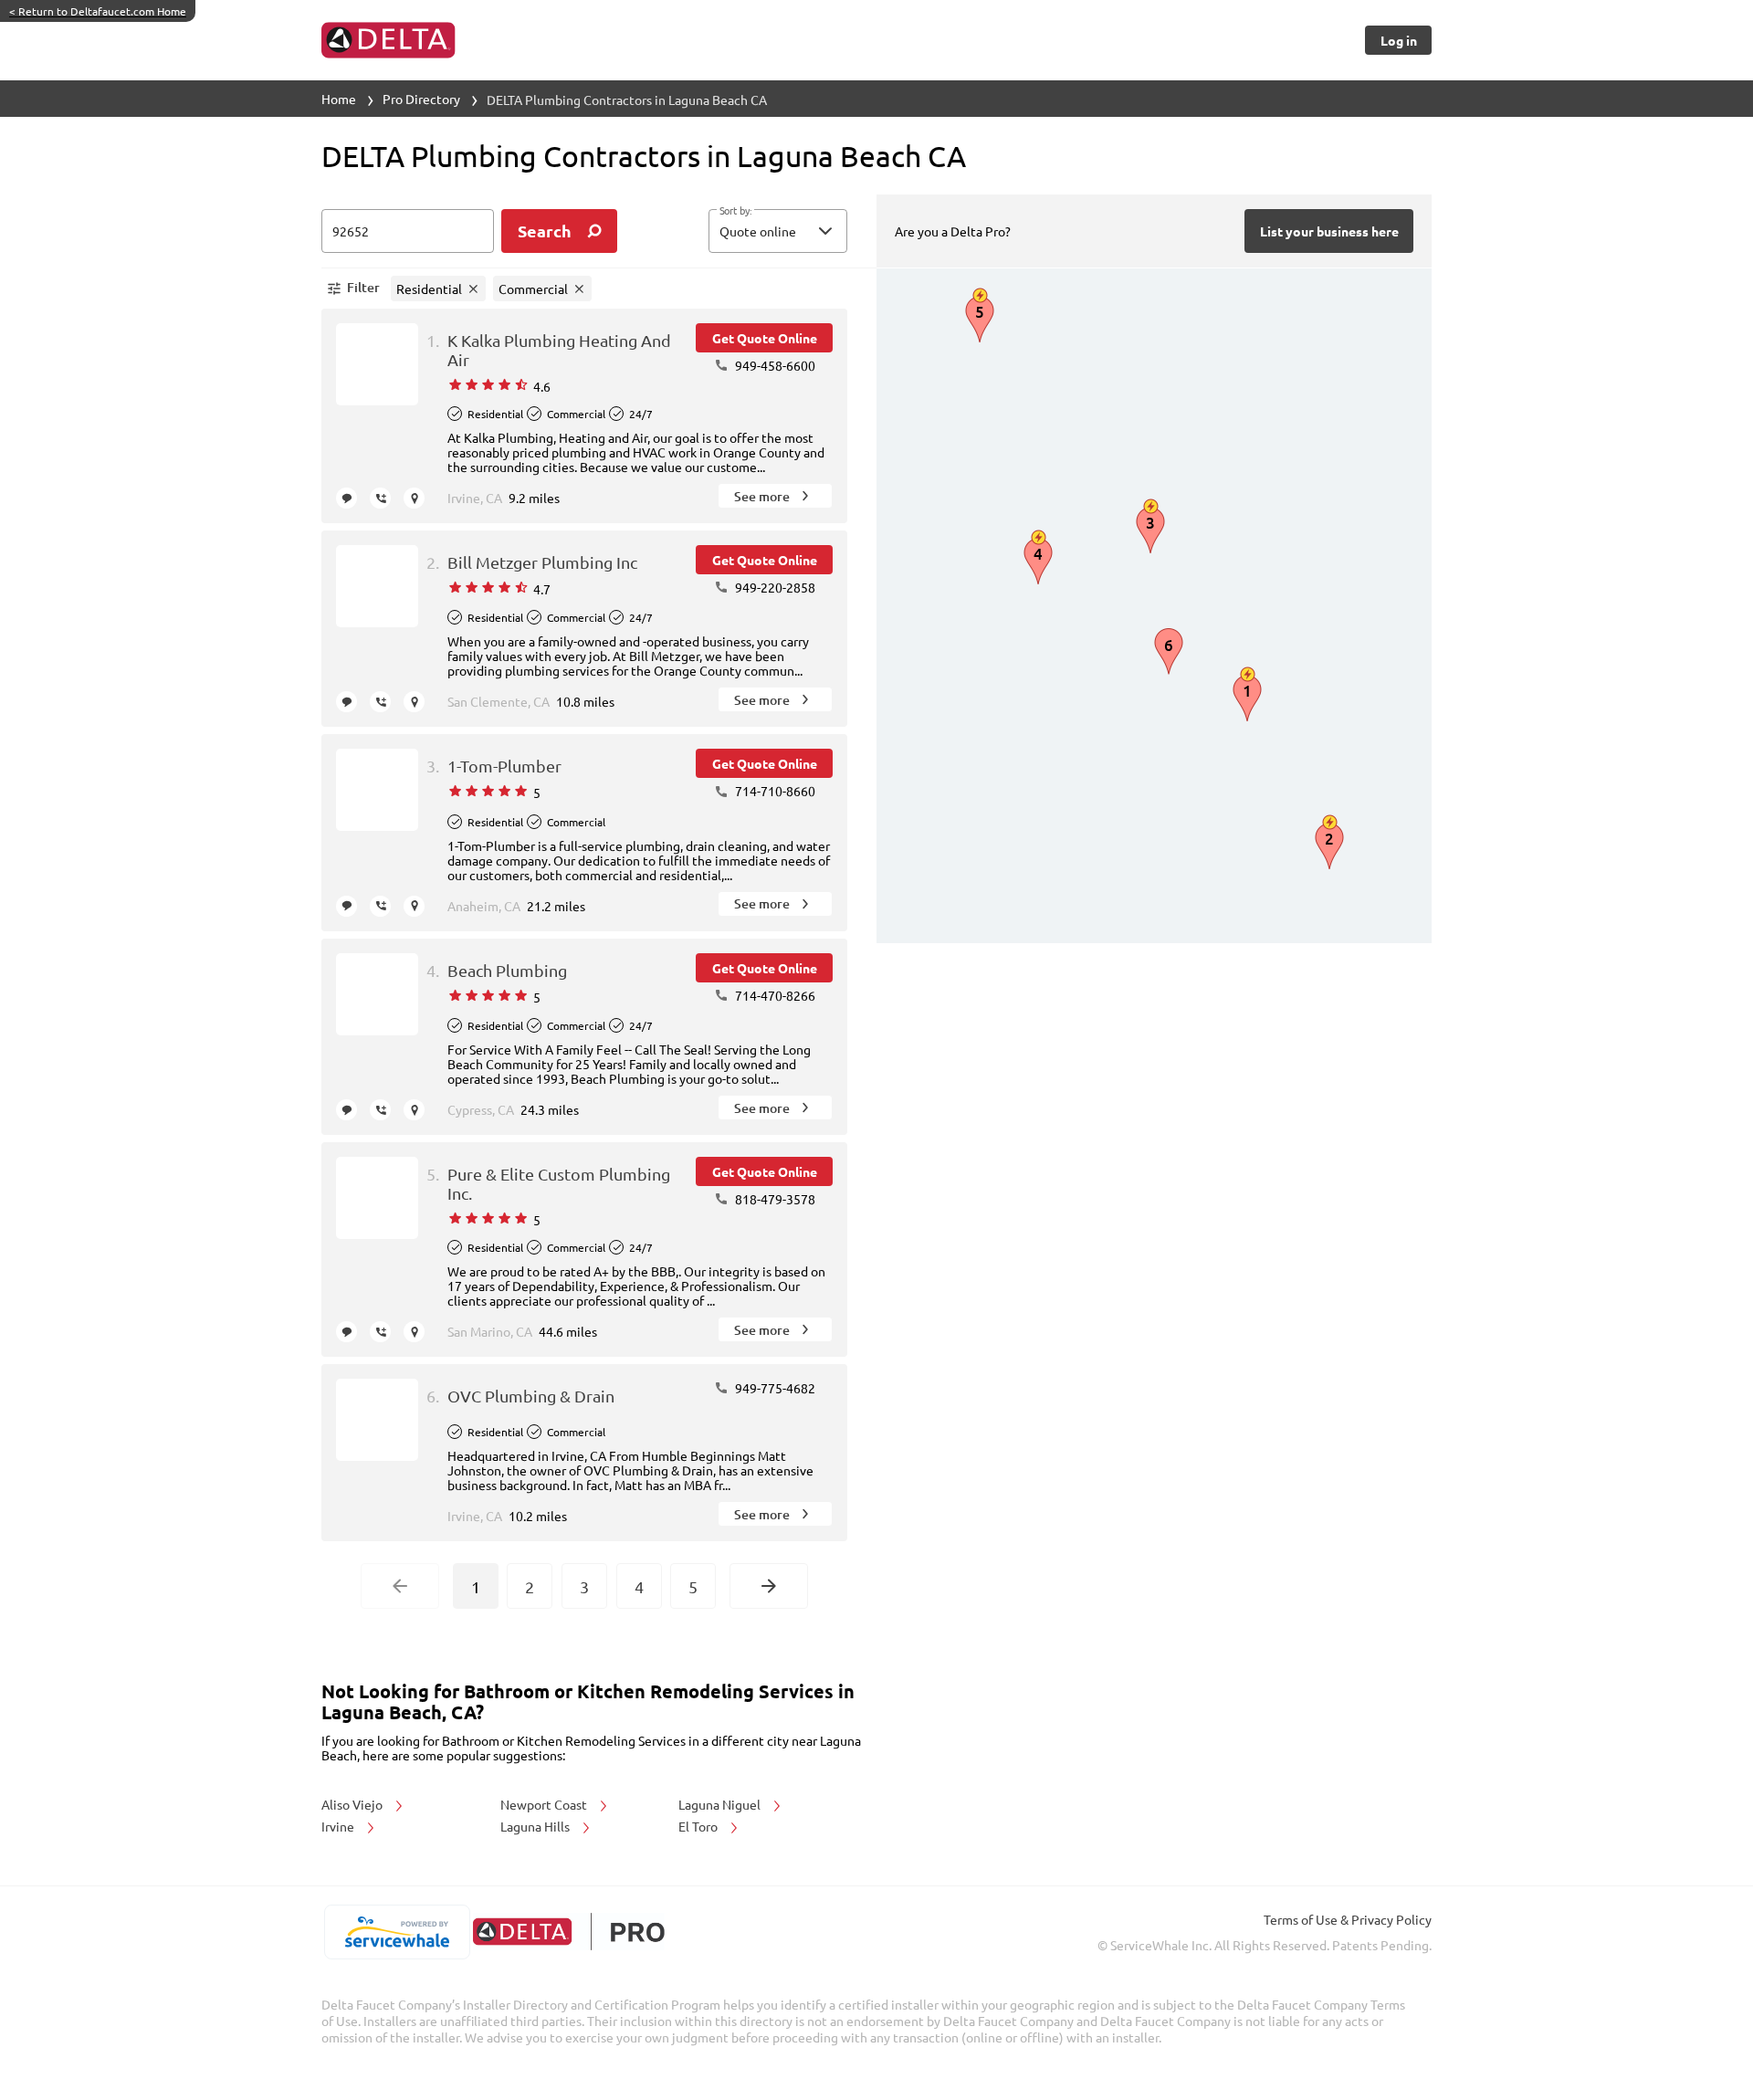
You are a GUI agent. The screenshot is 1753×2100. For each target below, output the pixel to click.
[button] (778, 231)
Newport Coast (545, 1804)
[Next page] (769, 1586)
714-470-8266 (774, 995)
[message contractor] (346, 498)
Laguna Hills (536, 1826)
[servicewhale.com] (397, 1932)
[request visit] (414, 498)
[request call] (380, 498)
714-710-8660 (774, 791)
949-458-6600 (774, 365)
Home (339, 99)
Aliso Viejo (353, 1804)
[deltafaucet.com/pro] (568, 1932)
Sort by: (735, 211)
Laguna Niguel (721, 1804)
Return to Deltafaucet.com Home (98, 11)
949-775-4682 (774, 1388)
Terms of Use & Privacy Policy (1348, 1919)
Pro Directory (421, 99)
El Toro (699, 1826)
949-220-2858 (774, 587)
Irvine (339, 1826)
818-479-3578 (774, 1199)
